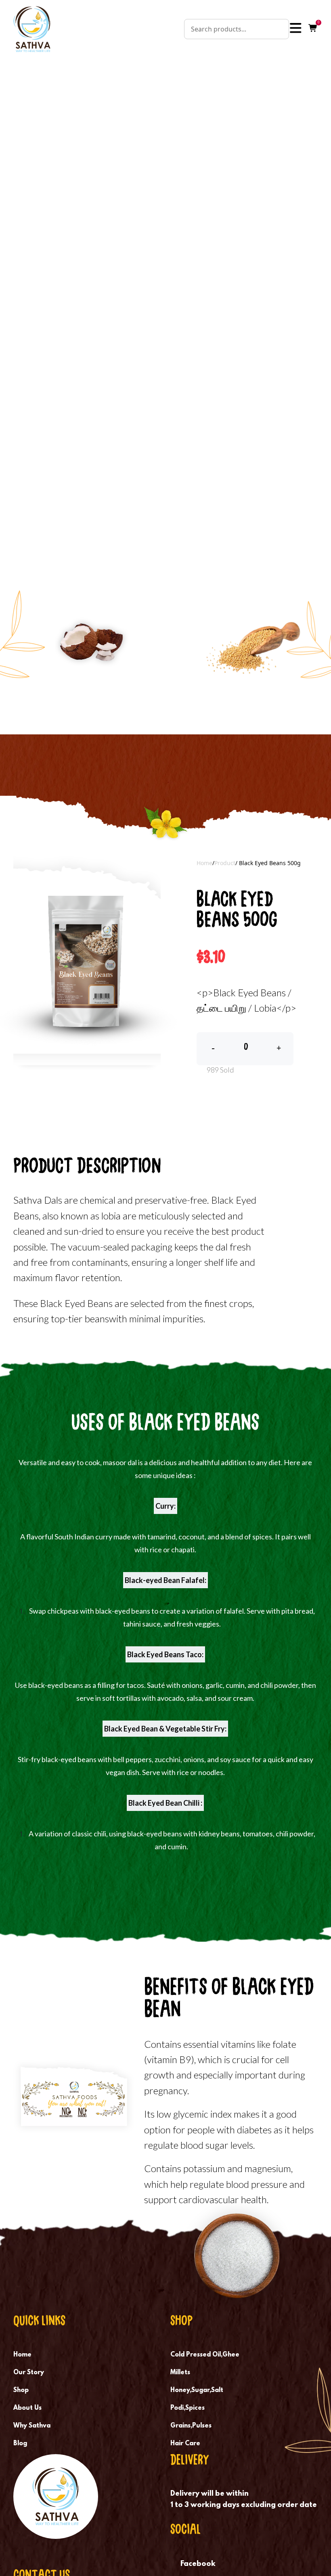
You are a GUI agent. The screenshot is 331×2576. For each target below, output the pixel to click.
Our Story (29, 2373)
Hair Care (185, 2444)
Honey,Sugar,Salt (197, 2390)
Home (204, 863)
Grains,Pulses (191, 2426)
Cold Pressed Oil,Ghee (205, 2355)
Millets (180, 2373)
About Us (27, 2408)
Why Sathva (32, 2426)
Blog (20, 2444)
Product (225, 863)
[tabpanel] (87, 961)
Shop (21, 2390)
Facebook (198, 2564)
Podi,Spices (187, 2408)
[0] (313, 29)
